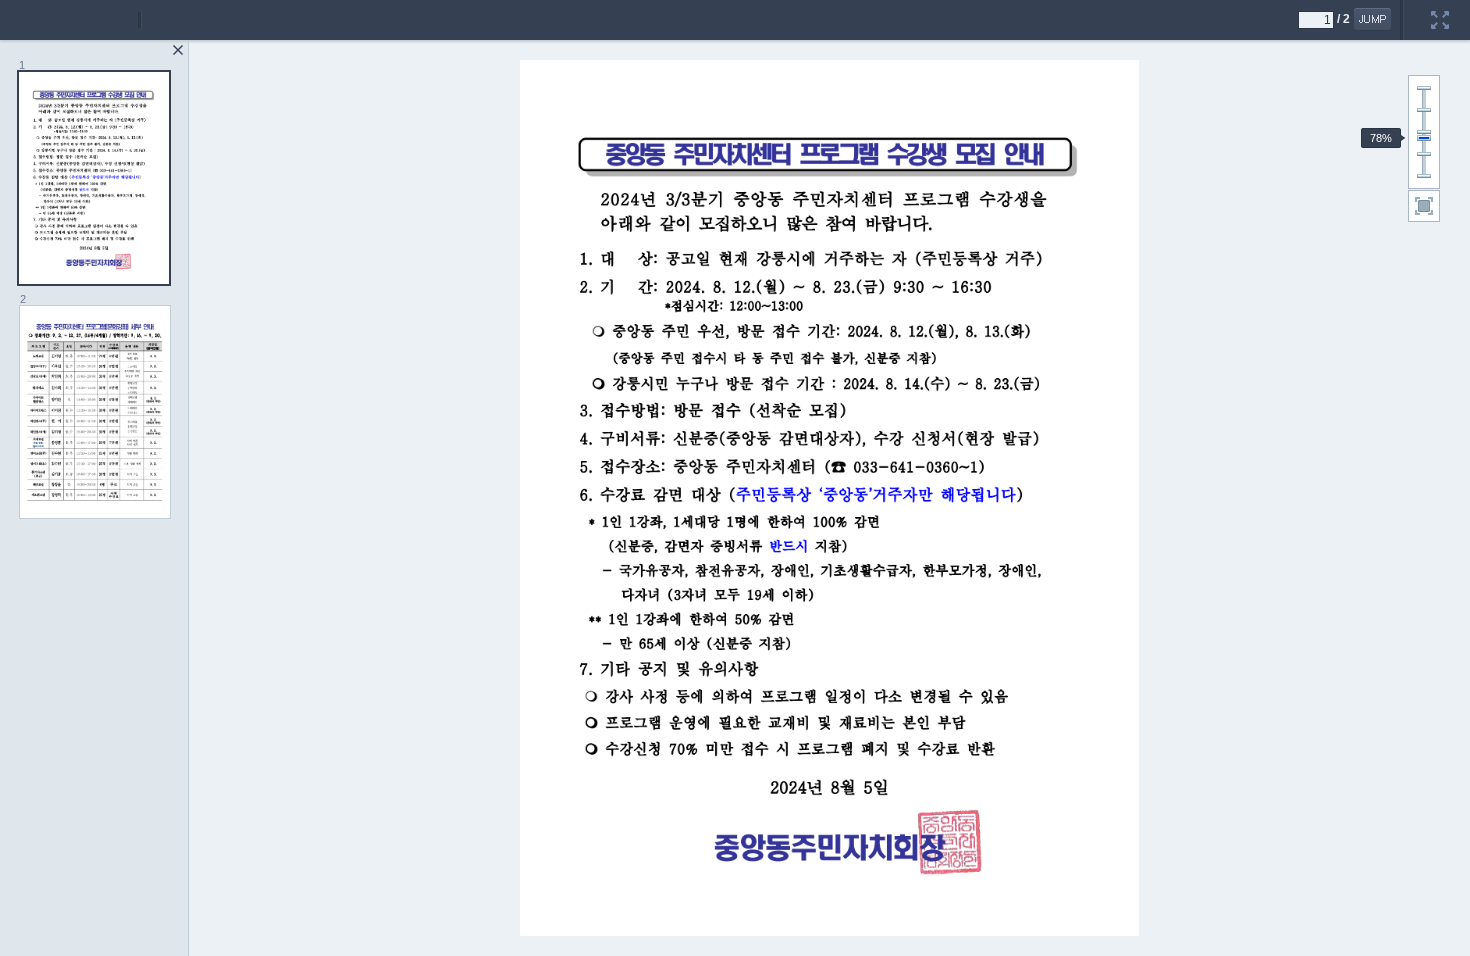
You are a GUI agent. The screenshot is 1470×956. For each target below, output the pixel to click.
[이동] (1372, 19)
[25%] (1424, 176)
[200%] (1424, 88)
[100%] (1424, 132)
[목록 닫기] (178, 50)
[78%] (1424, 138)
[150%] (1424, 110)
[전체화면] (1440, 7)
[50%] (1424, 154)
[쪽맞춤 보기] (1424, 206)
